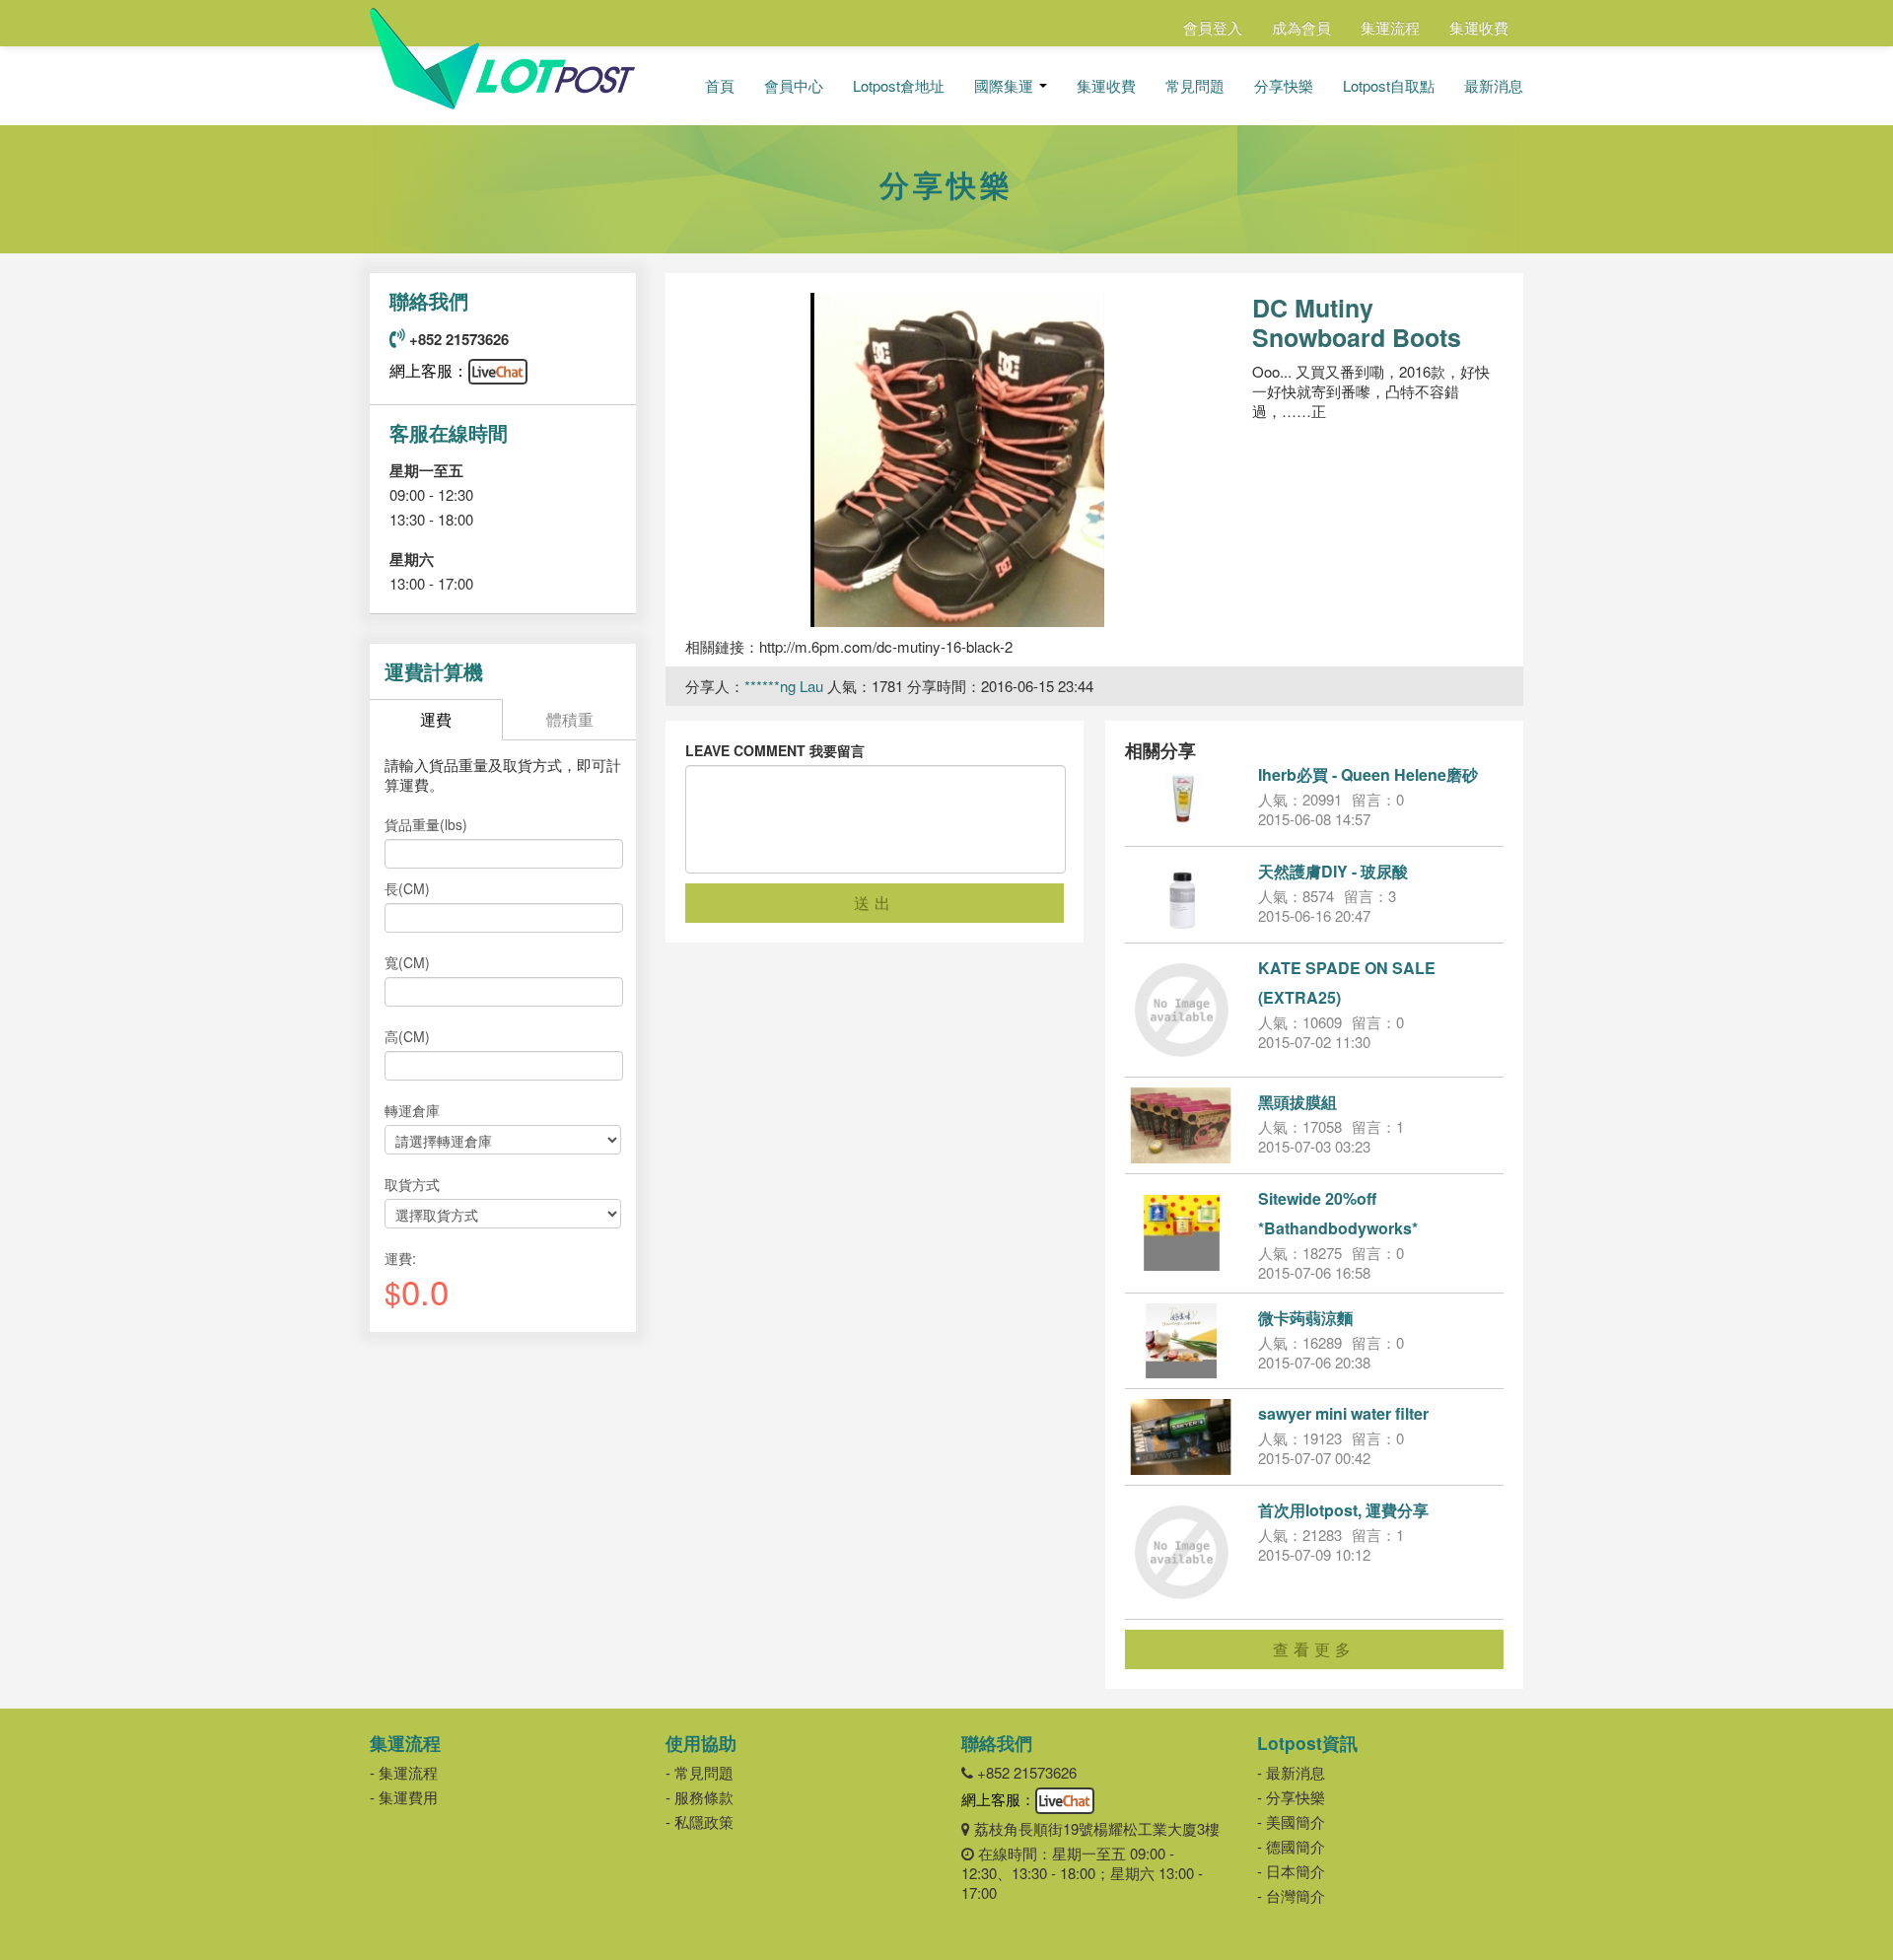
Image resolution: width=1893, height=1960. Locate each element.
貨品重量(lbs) (426, 824)
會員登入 (1213, 27)
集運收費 (1479, 27)
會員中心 (794, 86)
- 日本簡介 (1291, 1871)
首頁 (720, 86)
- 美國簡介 (1291, 1821)
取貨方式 (412, 1184)
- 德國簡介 (1291, 1846)
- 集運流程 (404, 1772)
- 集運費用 (404, 1797)
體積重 (570, 719)
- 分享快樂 (1291, 1797)
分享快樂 (1284, 86)
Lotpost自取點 (1389, 86)
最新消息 (1494, 86)
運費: (400, 1258)
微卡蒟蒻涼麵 (1305, 1318)
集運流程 (1390, 27)
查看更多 (1314, 1649)
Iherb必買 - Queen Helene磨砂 (1368, 774)
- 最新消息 (1291, 1772)
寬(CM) (407, 962)
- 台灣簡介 (1291, 1895)
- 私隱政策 (700, 1821)
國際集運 (1006, 86)
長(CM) (407, 888)
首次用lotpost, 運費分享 (1343, 1510)
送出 (875, 903)
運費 (436, 719)
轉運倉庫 (412, 1110)
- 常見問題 (700, 1772)
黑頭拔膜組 (1297, 1102)
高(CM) (407, 1036)
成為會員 (1301, 27)
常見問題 (1195, 86)
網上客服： (429, 370)
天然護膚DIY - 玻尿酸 (1333, 871)
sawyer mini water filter (1343, 1413)
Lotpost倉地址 (899, 86)
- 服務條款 (700, 1797)
